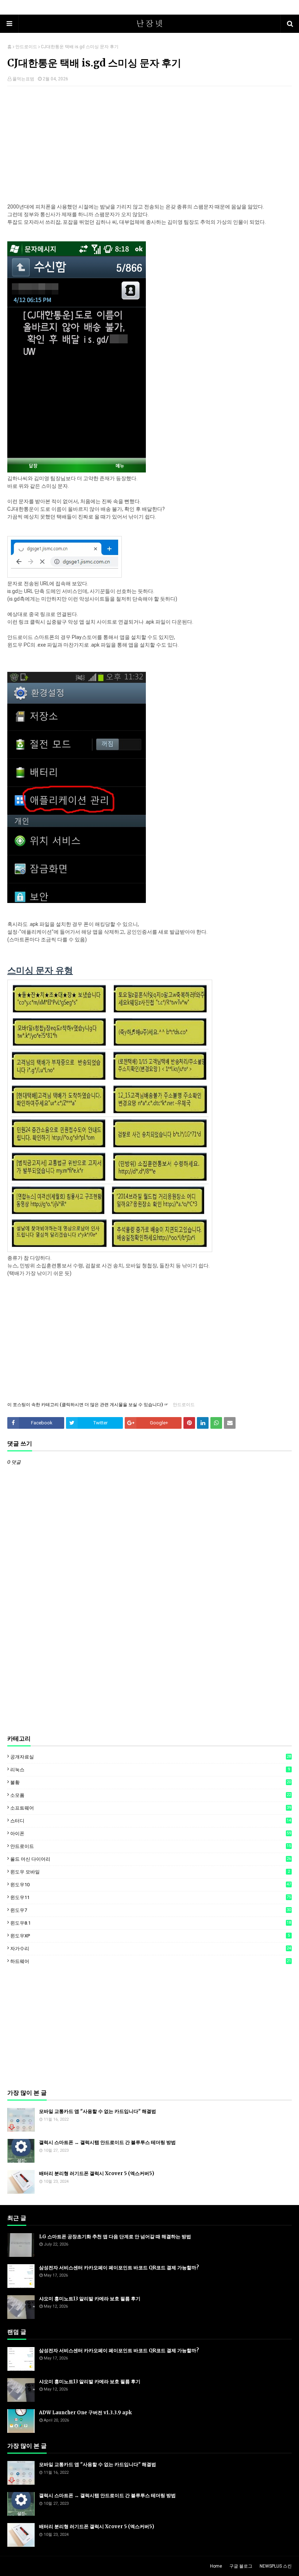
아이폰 (151, 1834)
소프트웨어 (151, 1808)
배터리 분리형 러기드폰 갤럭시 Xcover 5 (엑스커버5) (97, 2173)
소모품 (151, 1795)
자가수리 (151, 1949)
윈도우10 (151, 1885)
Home (216, 2566)
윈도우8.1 (151, 1923)
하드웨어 (151, 1961)
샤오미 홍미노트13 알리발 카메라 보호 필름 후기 (90, 2299)
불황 (151, 1782)
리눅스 (150, 1770)
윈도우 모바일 (150, 1872)
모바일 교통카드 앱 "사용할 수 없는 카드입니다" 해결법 (98, 2111)
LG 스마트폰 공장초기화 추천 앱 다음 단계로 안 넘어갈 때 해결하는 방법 (115, 2237)
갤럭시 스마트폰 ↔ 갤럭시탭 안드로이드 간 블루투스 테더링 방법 (107, 2142)
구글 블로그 (241, 2566)
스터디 (151, 1821)
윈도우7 (151, 1910)
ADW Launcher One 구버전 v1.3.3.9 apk (85, 2413)
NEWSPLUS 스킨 (276, 2566)
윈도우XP (150, 1936)
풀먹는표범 (23, 79)
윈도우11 (151, 1897)
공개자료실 (151, 1757)
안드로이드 (26, 47)
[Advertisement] (149, 145)
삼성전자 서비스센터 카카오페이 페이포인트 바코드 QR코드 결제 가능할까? (119, 2268)
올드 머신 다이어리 (151, 1859)
